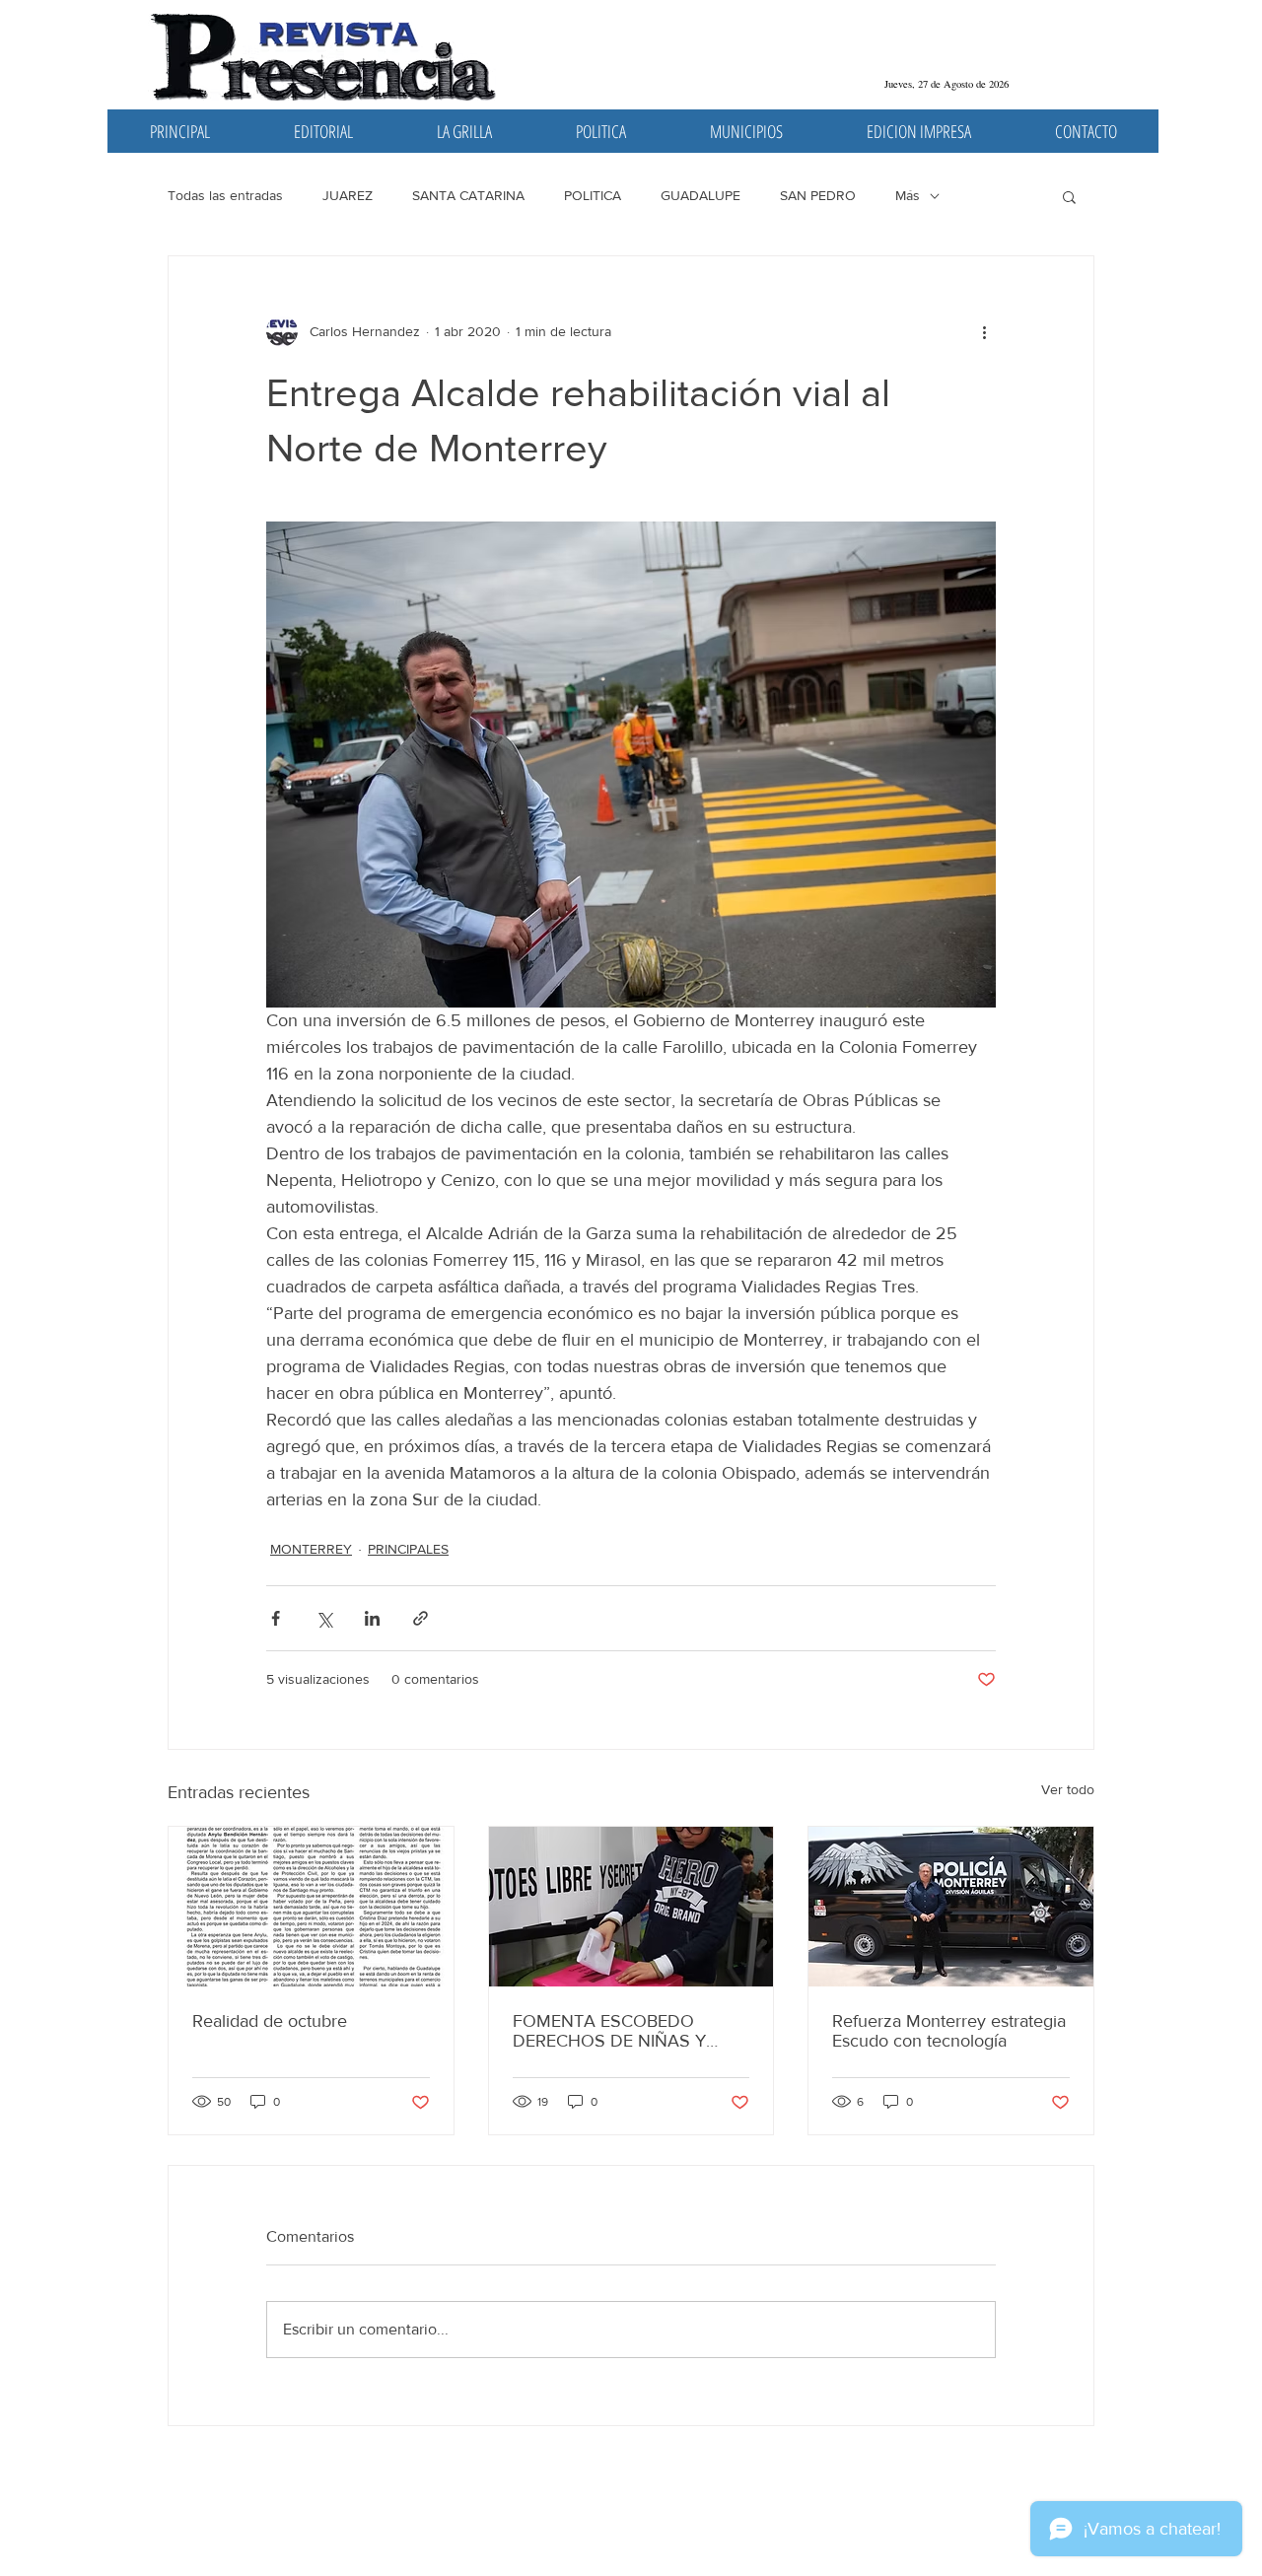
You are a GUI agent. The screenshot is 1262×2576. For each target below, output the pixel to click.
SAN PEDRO (818, 195)
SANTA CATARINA (468, 195)
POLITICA (593, 195)
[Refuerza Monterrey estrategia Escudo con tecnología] (951, 1907)
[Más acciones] (984, 331)
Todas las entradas (225, 195)
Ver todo (1068, 1789)
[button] (1069, 196)
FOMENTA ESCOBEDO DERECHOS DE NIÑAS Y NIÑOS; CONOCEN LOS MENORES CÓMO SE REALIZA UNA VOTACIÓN (615, 2031)
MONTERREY (311, 1549)
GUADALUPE (701, 195)
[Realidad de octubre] (311, 1907)
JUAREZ (348, 195)
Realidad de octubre (270, 2021)
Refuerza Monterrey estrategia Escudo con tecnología (949, 2031)
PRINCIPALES (408, 1549)
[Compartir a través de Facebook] (276, 1618)
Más (908, 195)
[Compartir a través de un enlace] (421, 1618)
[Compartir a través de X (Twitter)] (324, 1618)
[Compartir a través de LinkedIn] (372, 1618)
